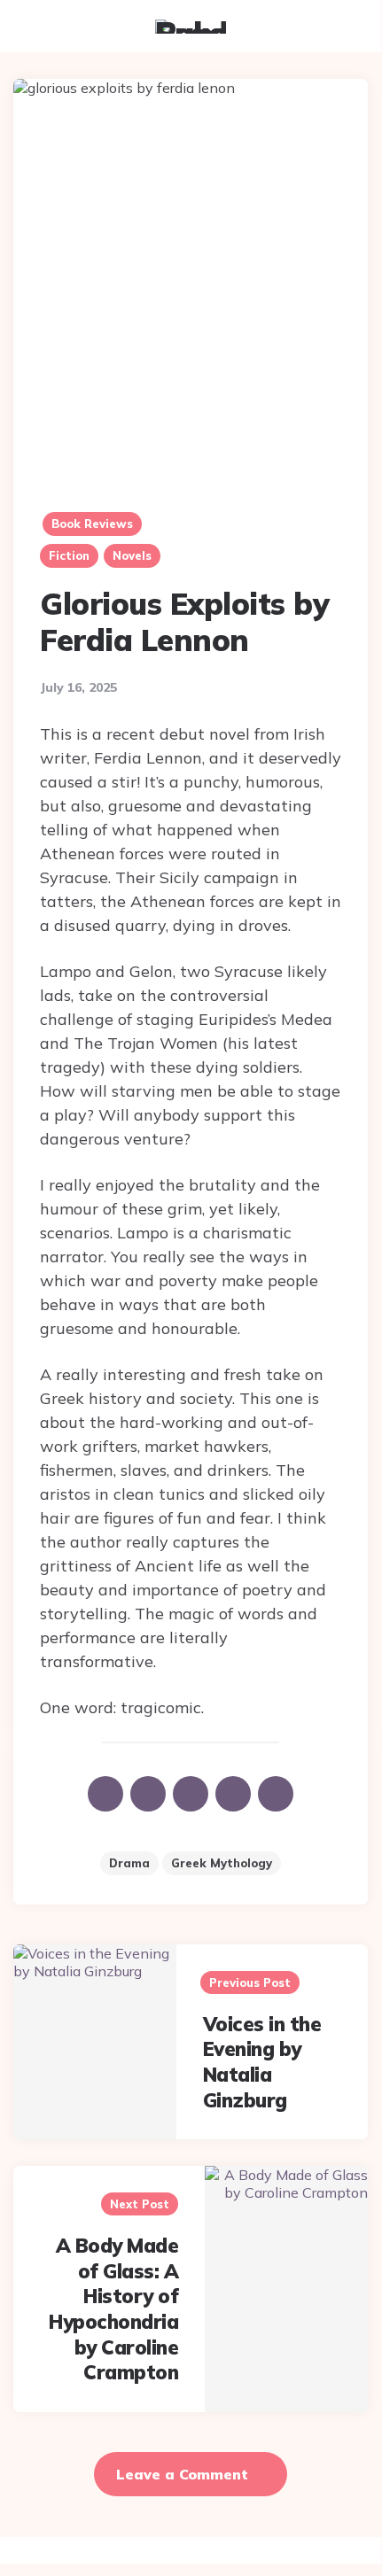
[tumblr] (191, 1794)
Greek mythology (222, 1863)
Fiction (69, 555)
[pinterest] (148, 1794)
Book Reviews (92, 524)
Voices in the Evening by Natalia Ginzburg (262, 2062)
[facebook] (105, 1794)
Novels (132, 555)
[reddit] (233, 1794)
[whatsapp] (276, 1794)
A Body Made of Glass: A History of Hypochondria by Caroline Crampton (113, 2309)
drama (129, 1863)
